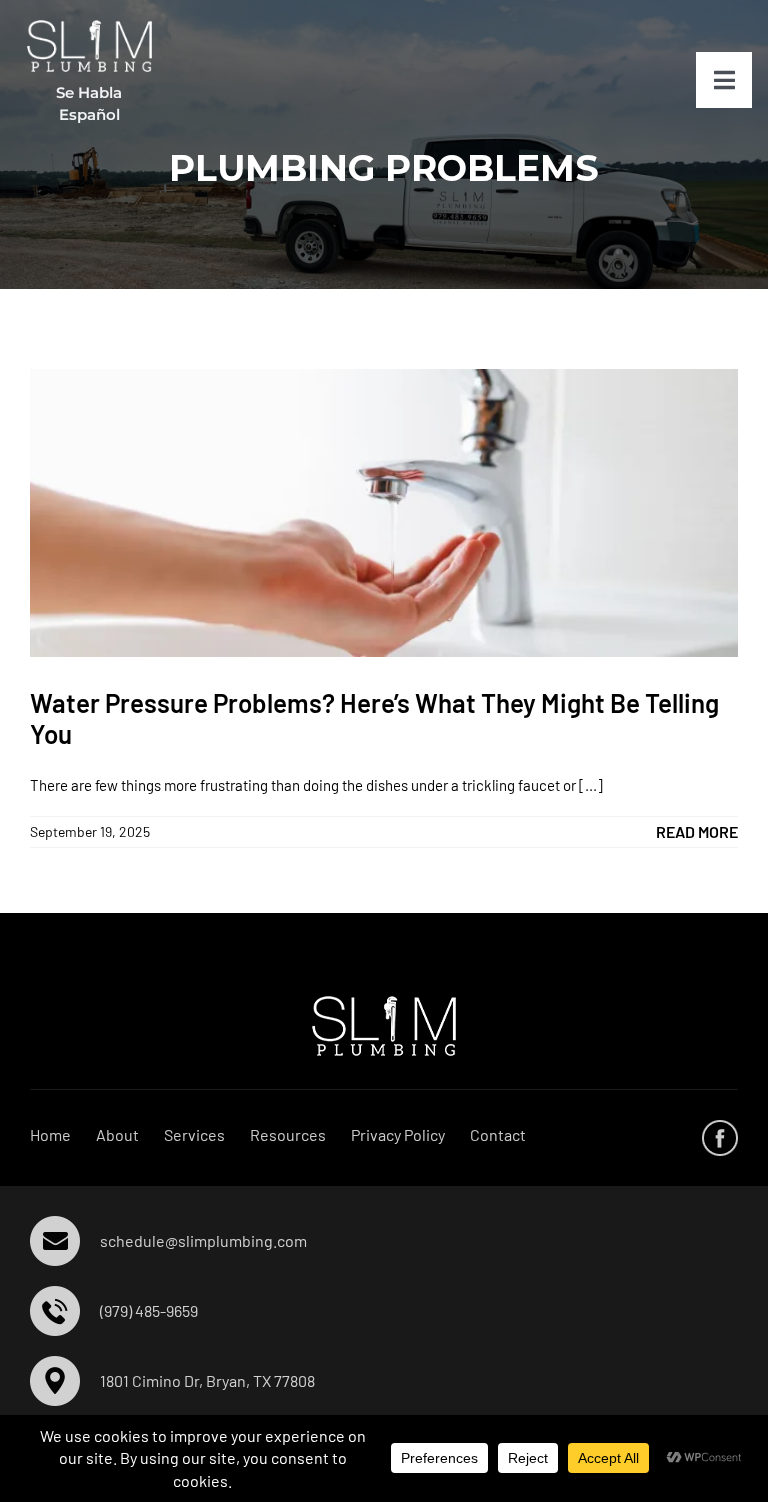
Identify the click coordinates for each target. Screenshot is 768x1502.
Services (194, 1134)
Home (50, 1134)
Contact (498, 1134)
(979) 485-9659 (149, 1310)
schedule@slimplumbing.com (203, 1240)
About (117, 1134)
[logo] (89, 27)
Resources (288, 1134)
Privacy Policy (398, 1134)
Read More (697, 831)
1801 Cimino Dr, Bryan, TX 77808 (207, 1380)
